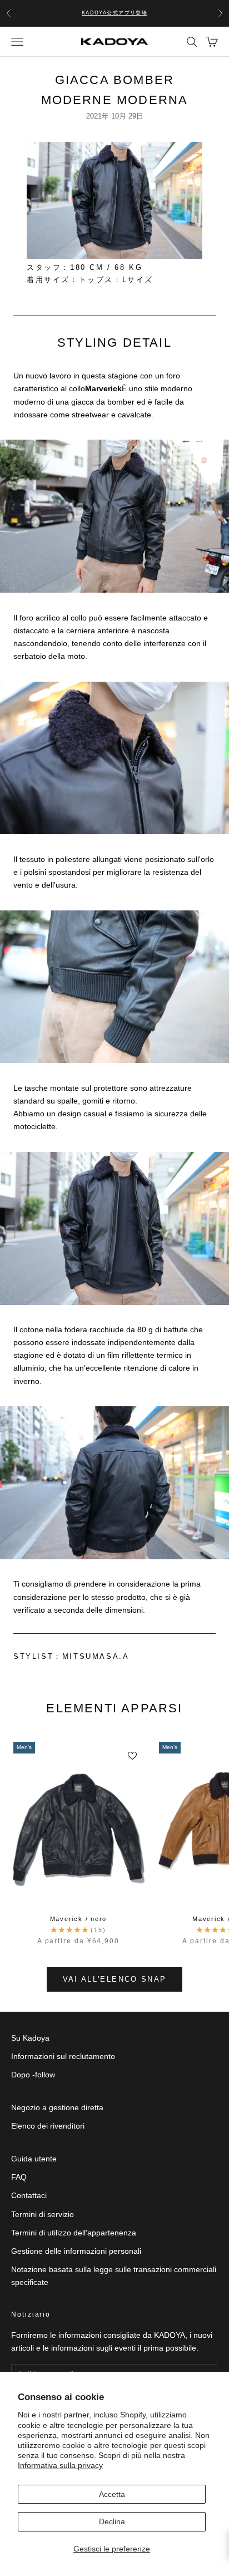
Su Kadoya (30, 2038)
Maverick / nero (78, 1919)
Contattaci (29, 2195)
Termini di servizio (43, 2214)
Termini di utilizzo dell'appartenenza (74, 2233)
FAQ (19, 2177)
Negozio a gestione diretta (57, 2107)
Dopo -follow (33, 2075)
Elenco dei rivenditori (48, 2126)
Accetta (112, 2494)
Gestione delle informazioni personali (76, 2251)
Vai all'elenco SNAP (114, 1979)
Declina (112, 2521)
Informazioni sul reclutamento (63, 2056)
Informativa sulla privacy (60, 2465)
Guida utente (34, 2159)
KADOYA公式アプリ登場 (115, 13)
